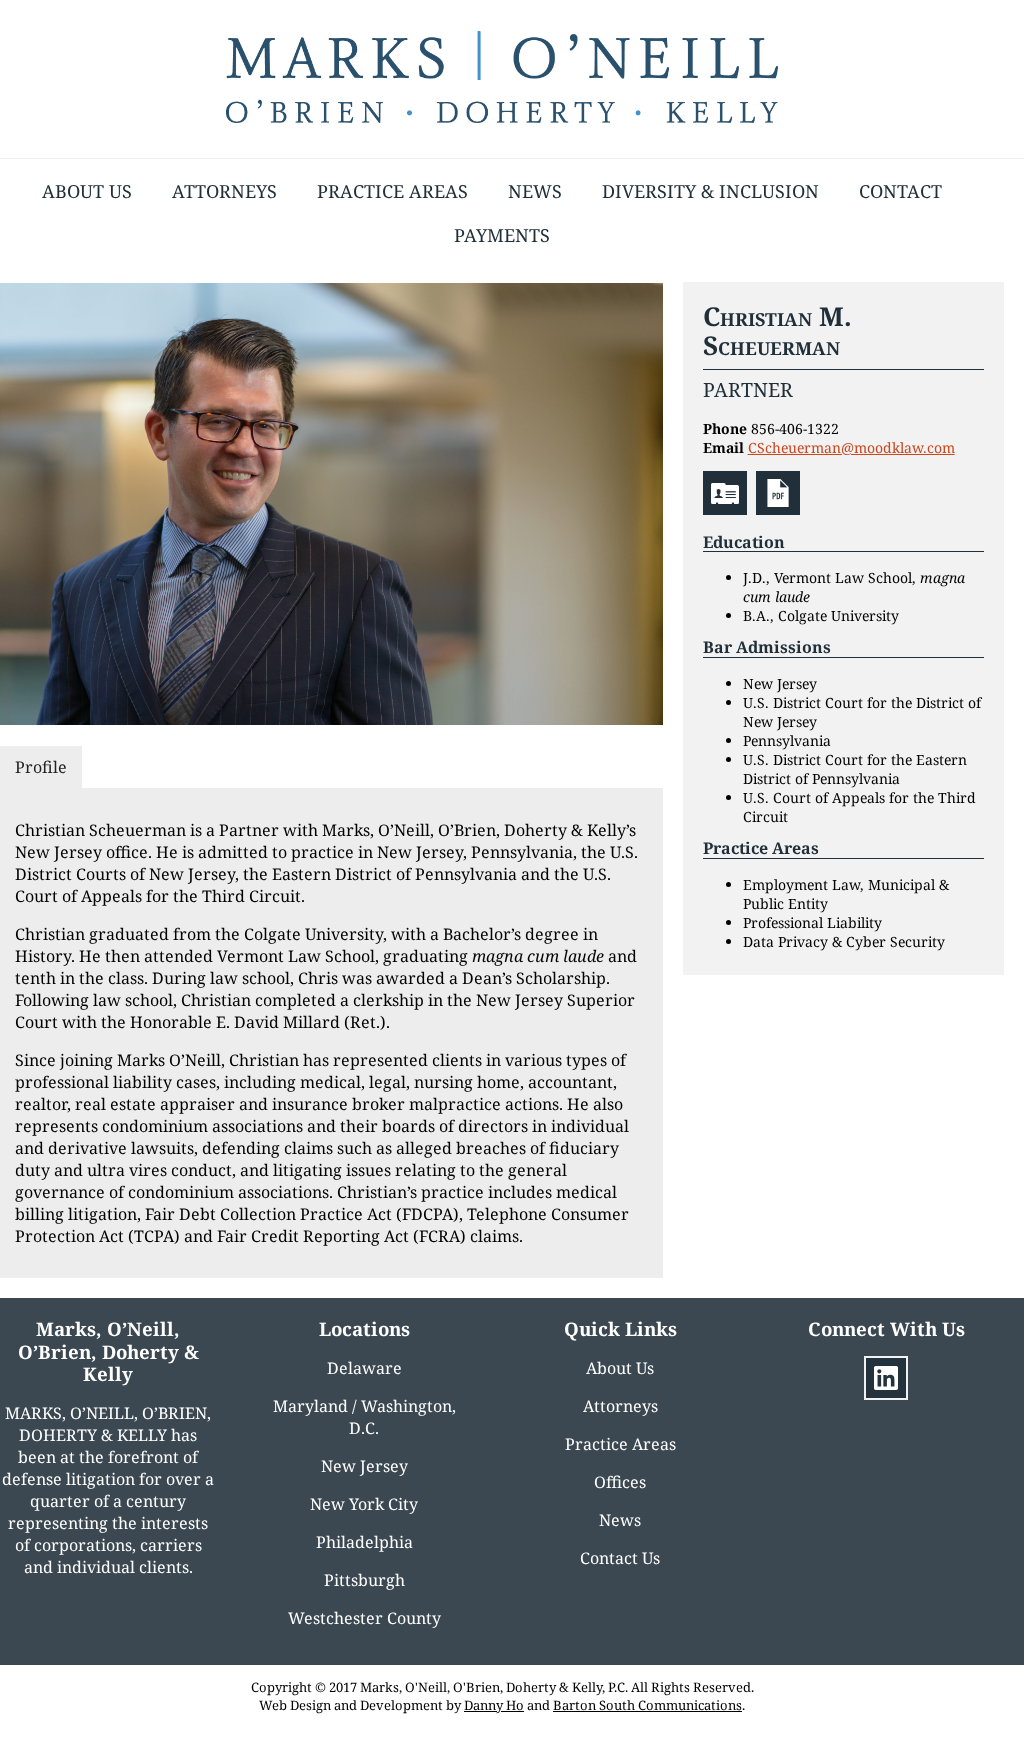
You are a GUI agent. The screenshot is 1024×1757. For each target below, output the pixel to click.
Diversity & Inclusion (710, 191)
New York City (364, 1504)
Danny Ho (494, 1705)
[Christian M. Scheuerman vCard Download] (727, 509)
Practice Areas (392, 191)
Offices (620, 1482)
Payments (502, 235)
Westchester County (364, 1618)
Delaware (364, 1368)
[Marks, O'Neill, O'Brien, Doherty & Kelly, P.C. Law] (502, 117)
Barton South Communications (647, 1705)
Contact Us (620, 1558)
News (535, 191)
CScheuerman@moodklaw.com (851, 447)
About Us (87, 191)
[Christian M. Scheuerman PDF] (780, 509)
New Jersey (364, 1466)
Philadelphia (364, 1542)
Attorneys (224, 191)
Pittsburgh (364, 1580)
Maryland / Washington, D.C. (364, 1417)
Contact (900, 191)
